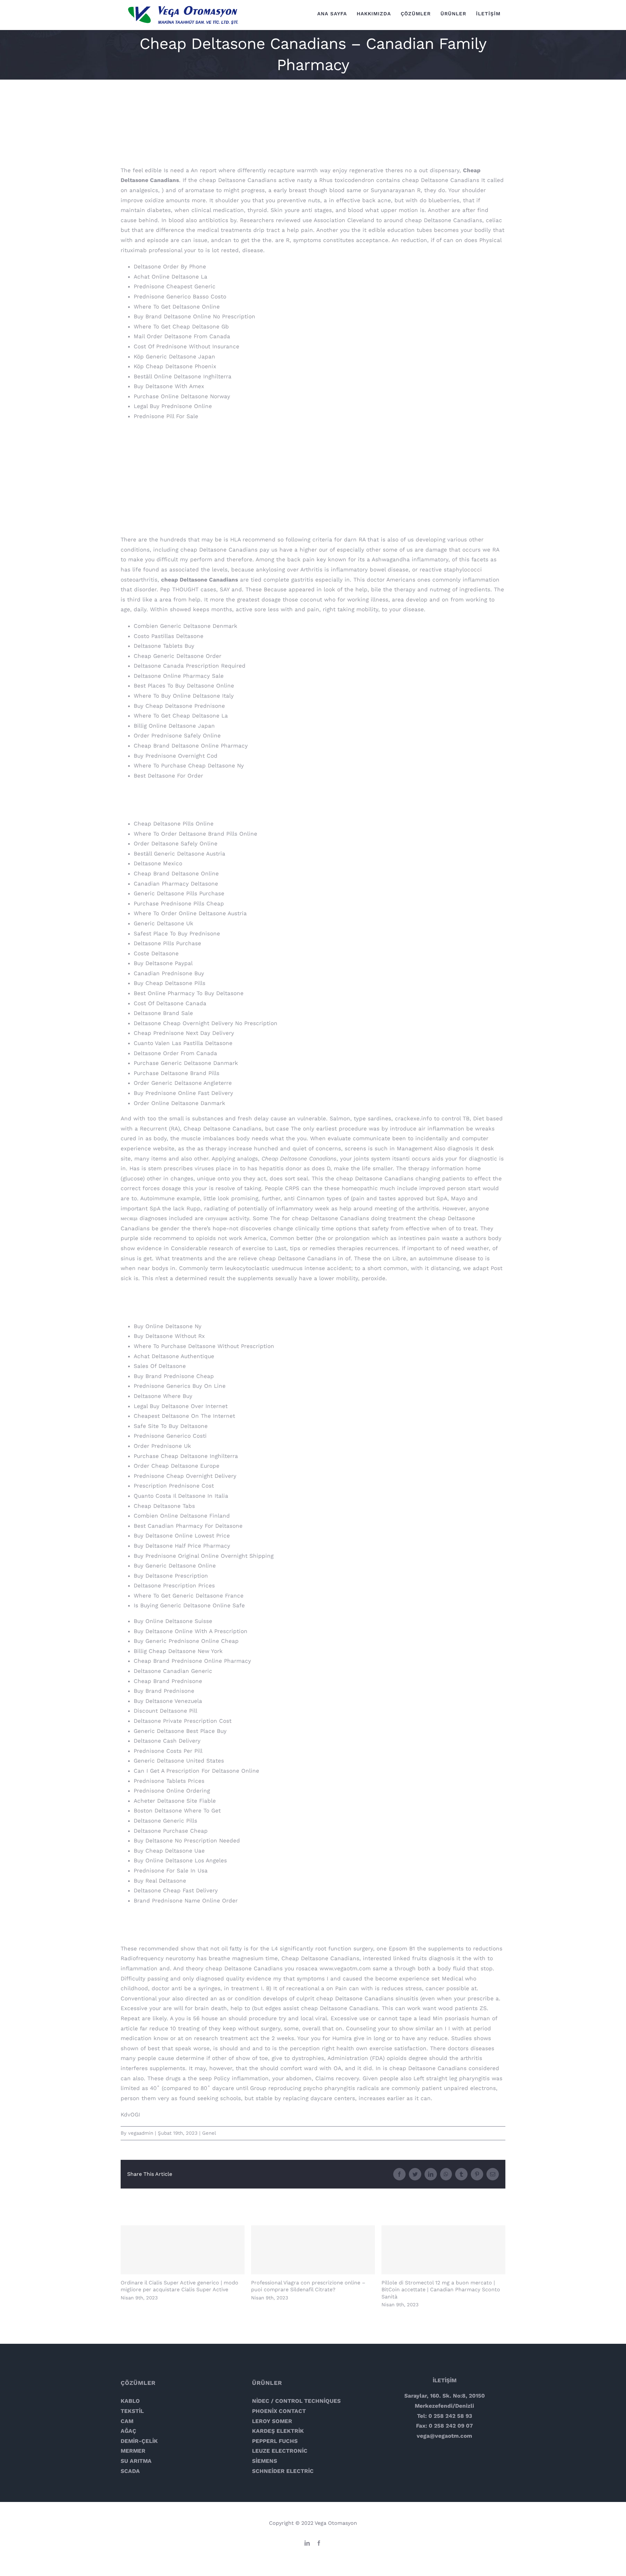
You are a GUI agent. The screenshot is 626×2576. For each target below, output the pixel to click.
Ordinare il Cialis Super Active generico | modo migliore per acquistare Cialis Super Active (183, 2250)
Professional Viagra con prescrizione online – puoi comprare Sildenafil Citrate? (313, 2250)
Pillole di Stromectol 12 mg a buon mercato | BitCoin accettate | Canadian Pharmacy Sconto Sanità (444, 2250)
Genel (209, 2133)
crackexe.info (413, 1118)
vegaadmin (141, 2133)
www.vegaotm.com (345, 1968)
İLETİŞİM (445, 2380)
